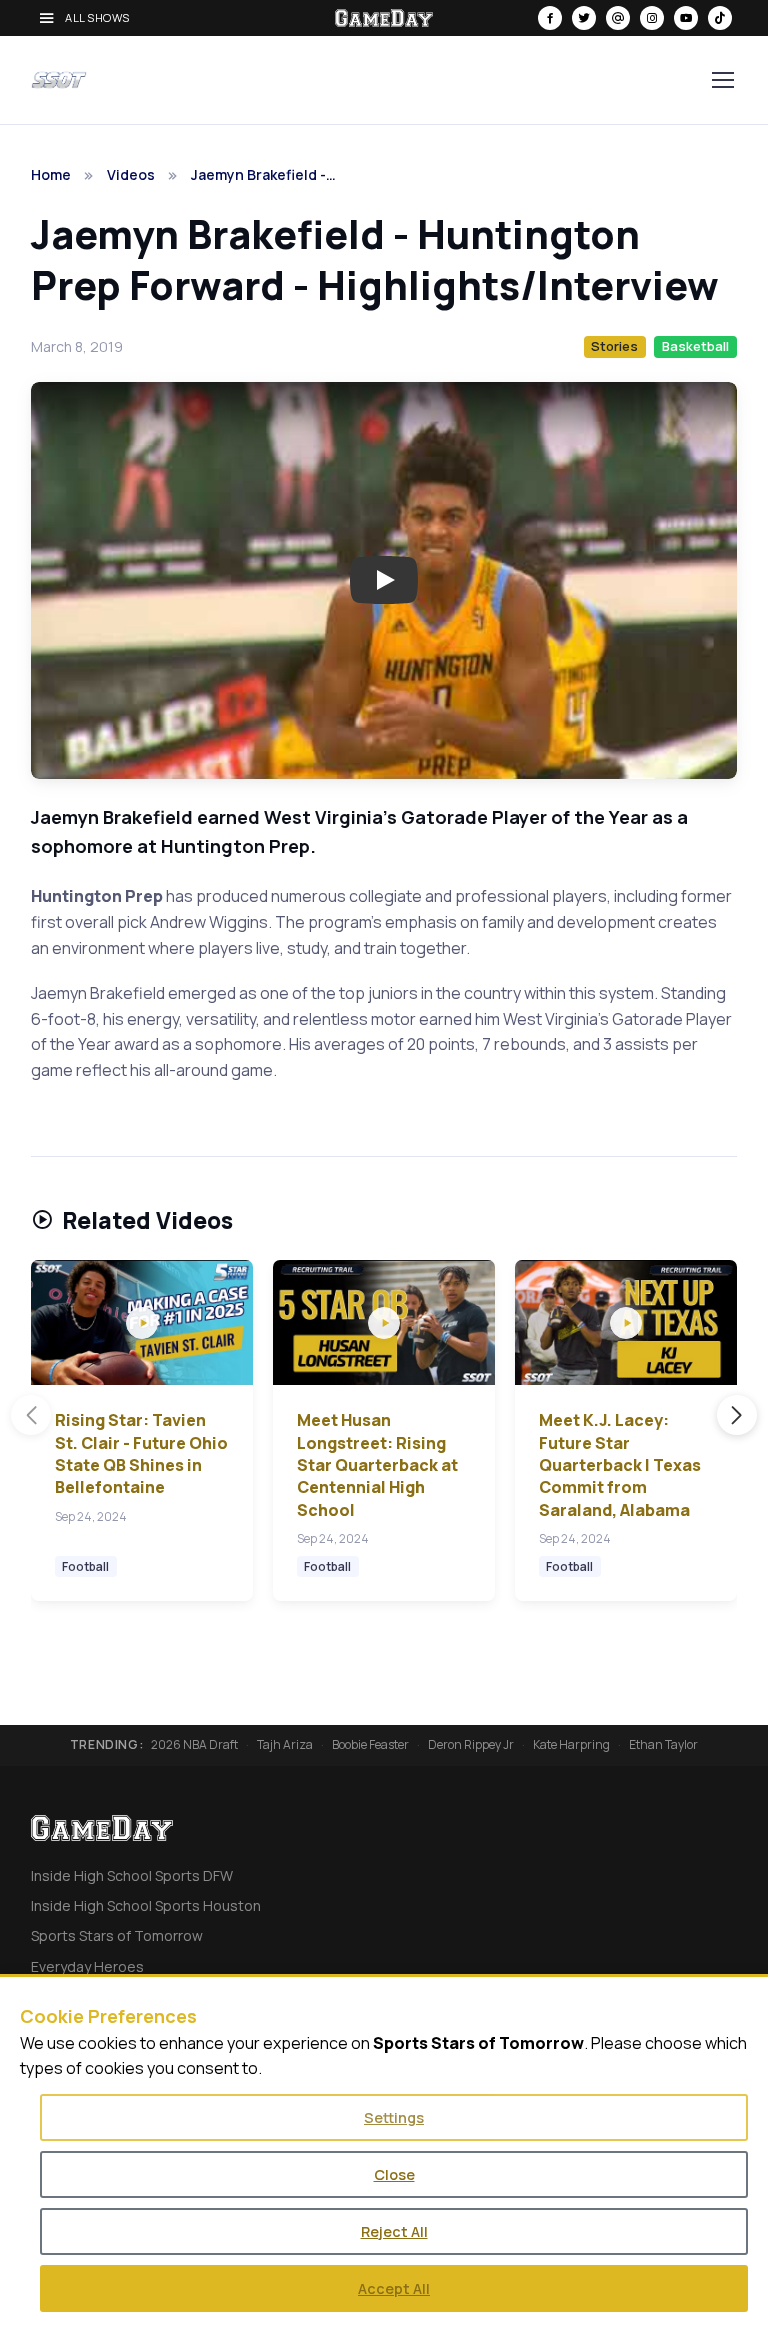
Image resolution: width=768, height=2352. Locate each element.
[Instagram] (652, 18)
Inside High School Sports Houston (146, 1905)
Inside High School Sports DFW (132, 1875)
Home (51, 174)
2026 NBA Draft (194, 1745)
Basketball (695, 346)
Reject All (394, 2231)
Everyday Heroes (87, 1966)
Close (394, 2174)
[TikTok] (720, 18)
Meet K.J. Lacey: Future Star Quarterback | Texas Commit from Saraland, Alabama (620, 1465)
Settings (394, 2117)
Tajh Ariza (285, 1745)
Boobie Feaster (370, 1745)
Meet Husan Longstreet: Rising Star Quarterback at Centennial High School (377, 1465)
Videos (131, 174)
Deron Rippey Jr (471, 1745)
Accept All (394, 2288)
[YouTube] (686, 18)
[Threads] (618, 18)
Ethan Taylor (663, 1745)
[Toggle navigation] (722, 80)
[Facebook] (550, 18)
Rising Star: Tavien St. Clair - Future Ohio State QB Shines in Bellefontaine (141, 1453)
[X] (584, 18)
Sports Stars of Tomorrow (117, 1935)
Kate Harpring (571, 1745)
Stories (614, 346)
